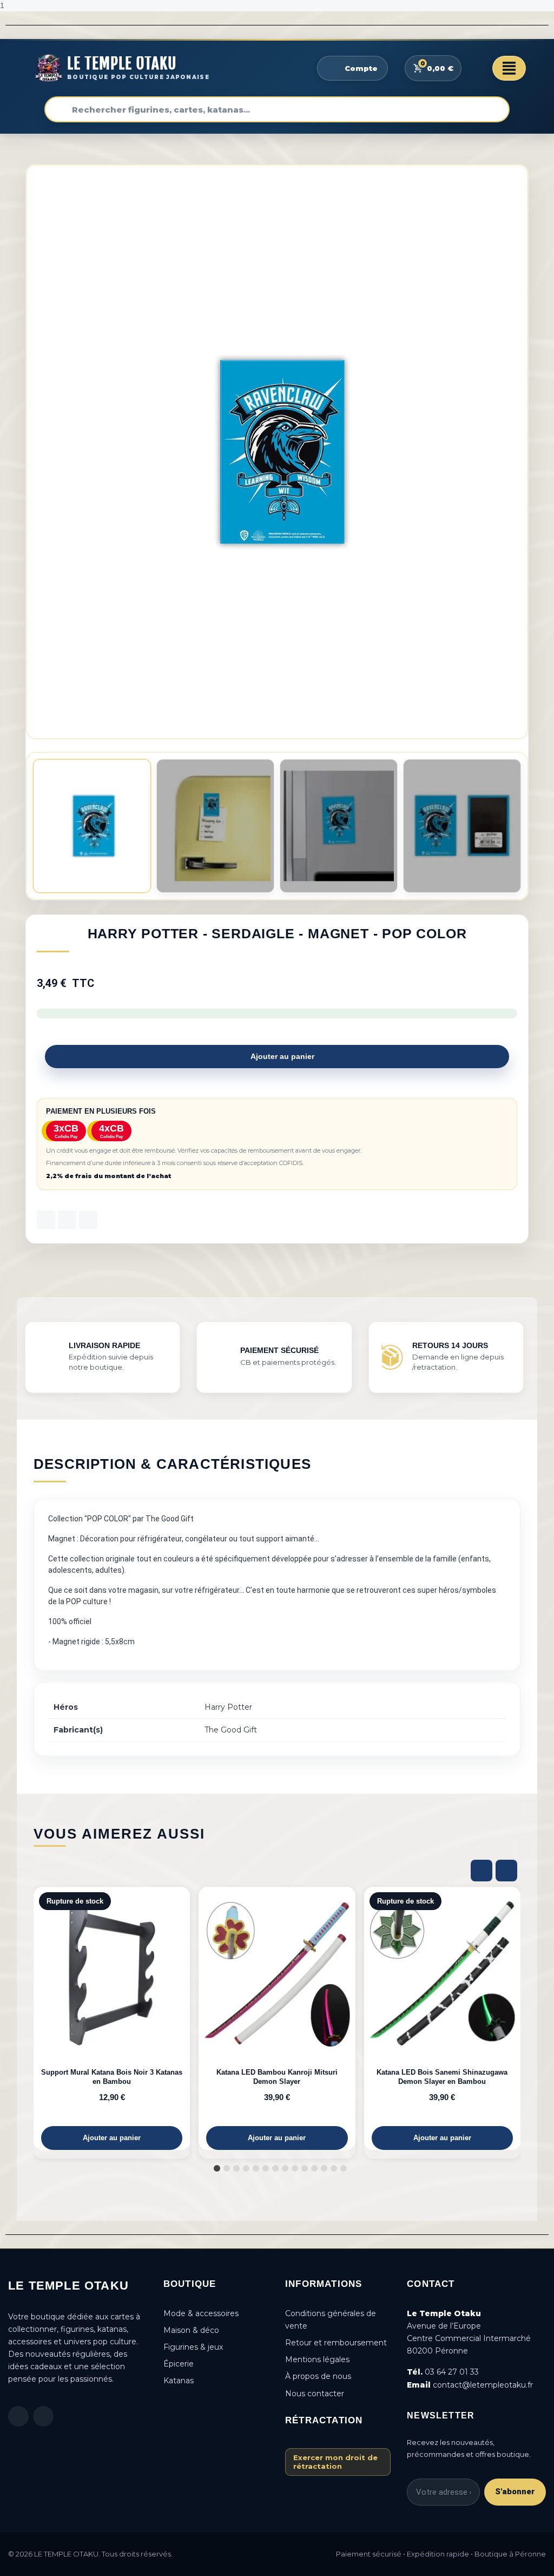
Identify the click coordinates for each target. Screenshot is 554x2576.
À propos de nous (318, 2376)
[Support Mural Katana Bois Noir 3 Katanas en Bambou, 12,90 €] (112, 2018)
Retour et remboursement (336, 2343)
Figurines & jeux (193, 2347)
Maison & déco (191, 2330)
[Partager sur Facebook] (46, 1220)
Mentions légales (317, 2359)
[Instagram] (43, 2416)
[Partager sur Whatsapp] (88, 1220)
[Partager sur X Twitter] (67, 1220)
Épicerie (179, 2364)
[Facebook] (18, 2416)
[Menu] (509, 68)
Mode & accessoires (201, 2313)
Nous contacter (315, 2394)
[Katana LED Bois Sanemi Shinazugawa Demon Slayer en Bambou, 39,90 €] (442, 2018)
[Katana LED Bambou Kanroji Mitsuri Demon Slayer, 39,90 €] (277, 2018)
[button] (518, 452)
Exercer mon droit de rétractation (335, 2462)
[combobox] (277, 109)
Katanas (179, 2381)
